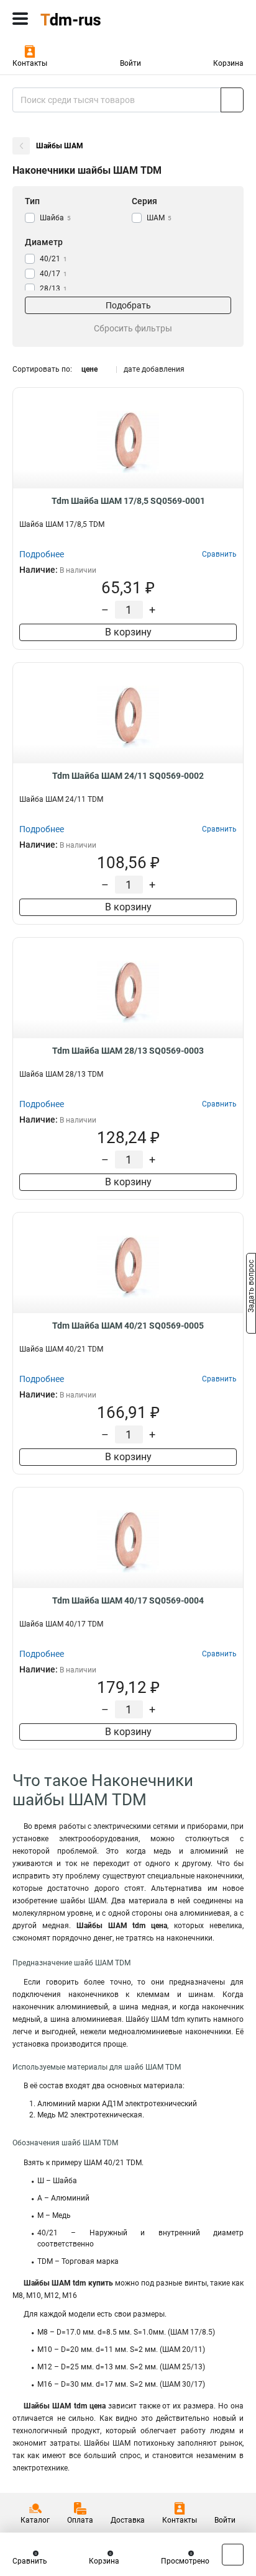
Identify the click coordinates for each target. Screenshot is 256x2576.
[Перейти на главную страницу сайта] (93, 19)
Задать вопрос (251, 1287)
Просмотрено (185, 2561)
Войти (130, 63)
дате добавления (154, 369)
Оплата (80, 2520)
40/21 (53, 259)
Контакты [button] (30, 63)
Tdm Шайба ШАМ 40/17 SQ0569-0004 (128, 1600)
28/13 (53, 289)
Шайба (55, 218)
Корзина (228, 63)
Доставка (128, 2520)
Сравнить (30, 2561)
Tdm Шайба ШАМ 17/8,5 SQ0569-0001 (128, 501)
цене (89, 369)
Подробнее (42, 554)
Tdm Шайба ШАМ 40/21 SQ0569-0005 (128, 1326)
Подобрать (128, 305)
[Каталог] (20, 19)
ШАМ (159, 218)
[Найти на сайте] (232, 100)
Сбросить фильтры (133, 328)
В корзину (128, 632)
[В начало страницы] (233, 2555)
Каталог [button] (35, 2520)
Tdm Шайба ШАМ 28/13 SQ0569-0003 (128, 1051)
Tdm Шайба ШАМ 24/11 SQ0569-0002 (128, 776)
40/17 (53, 274)
